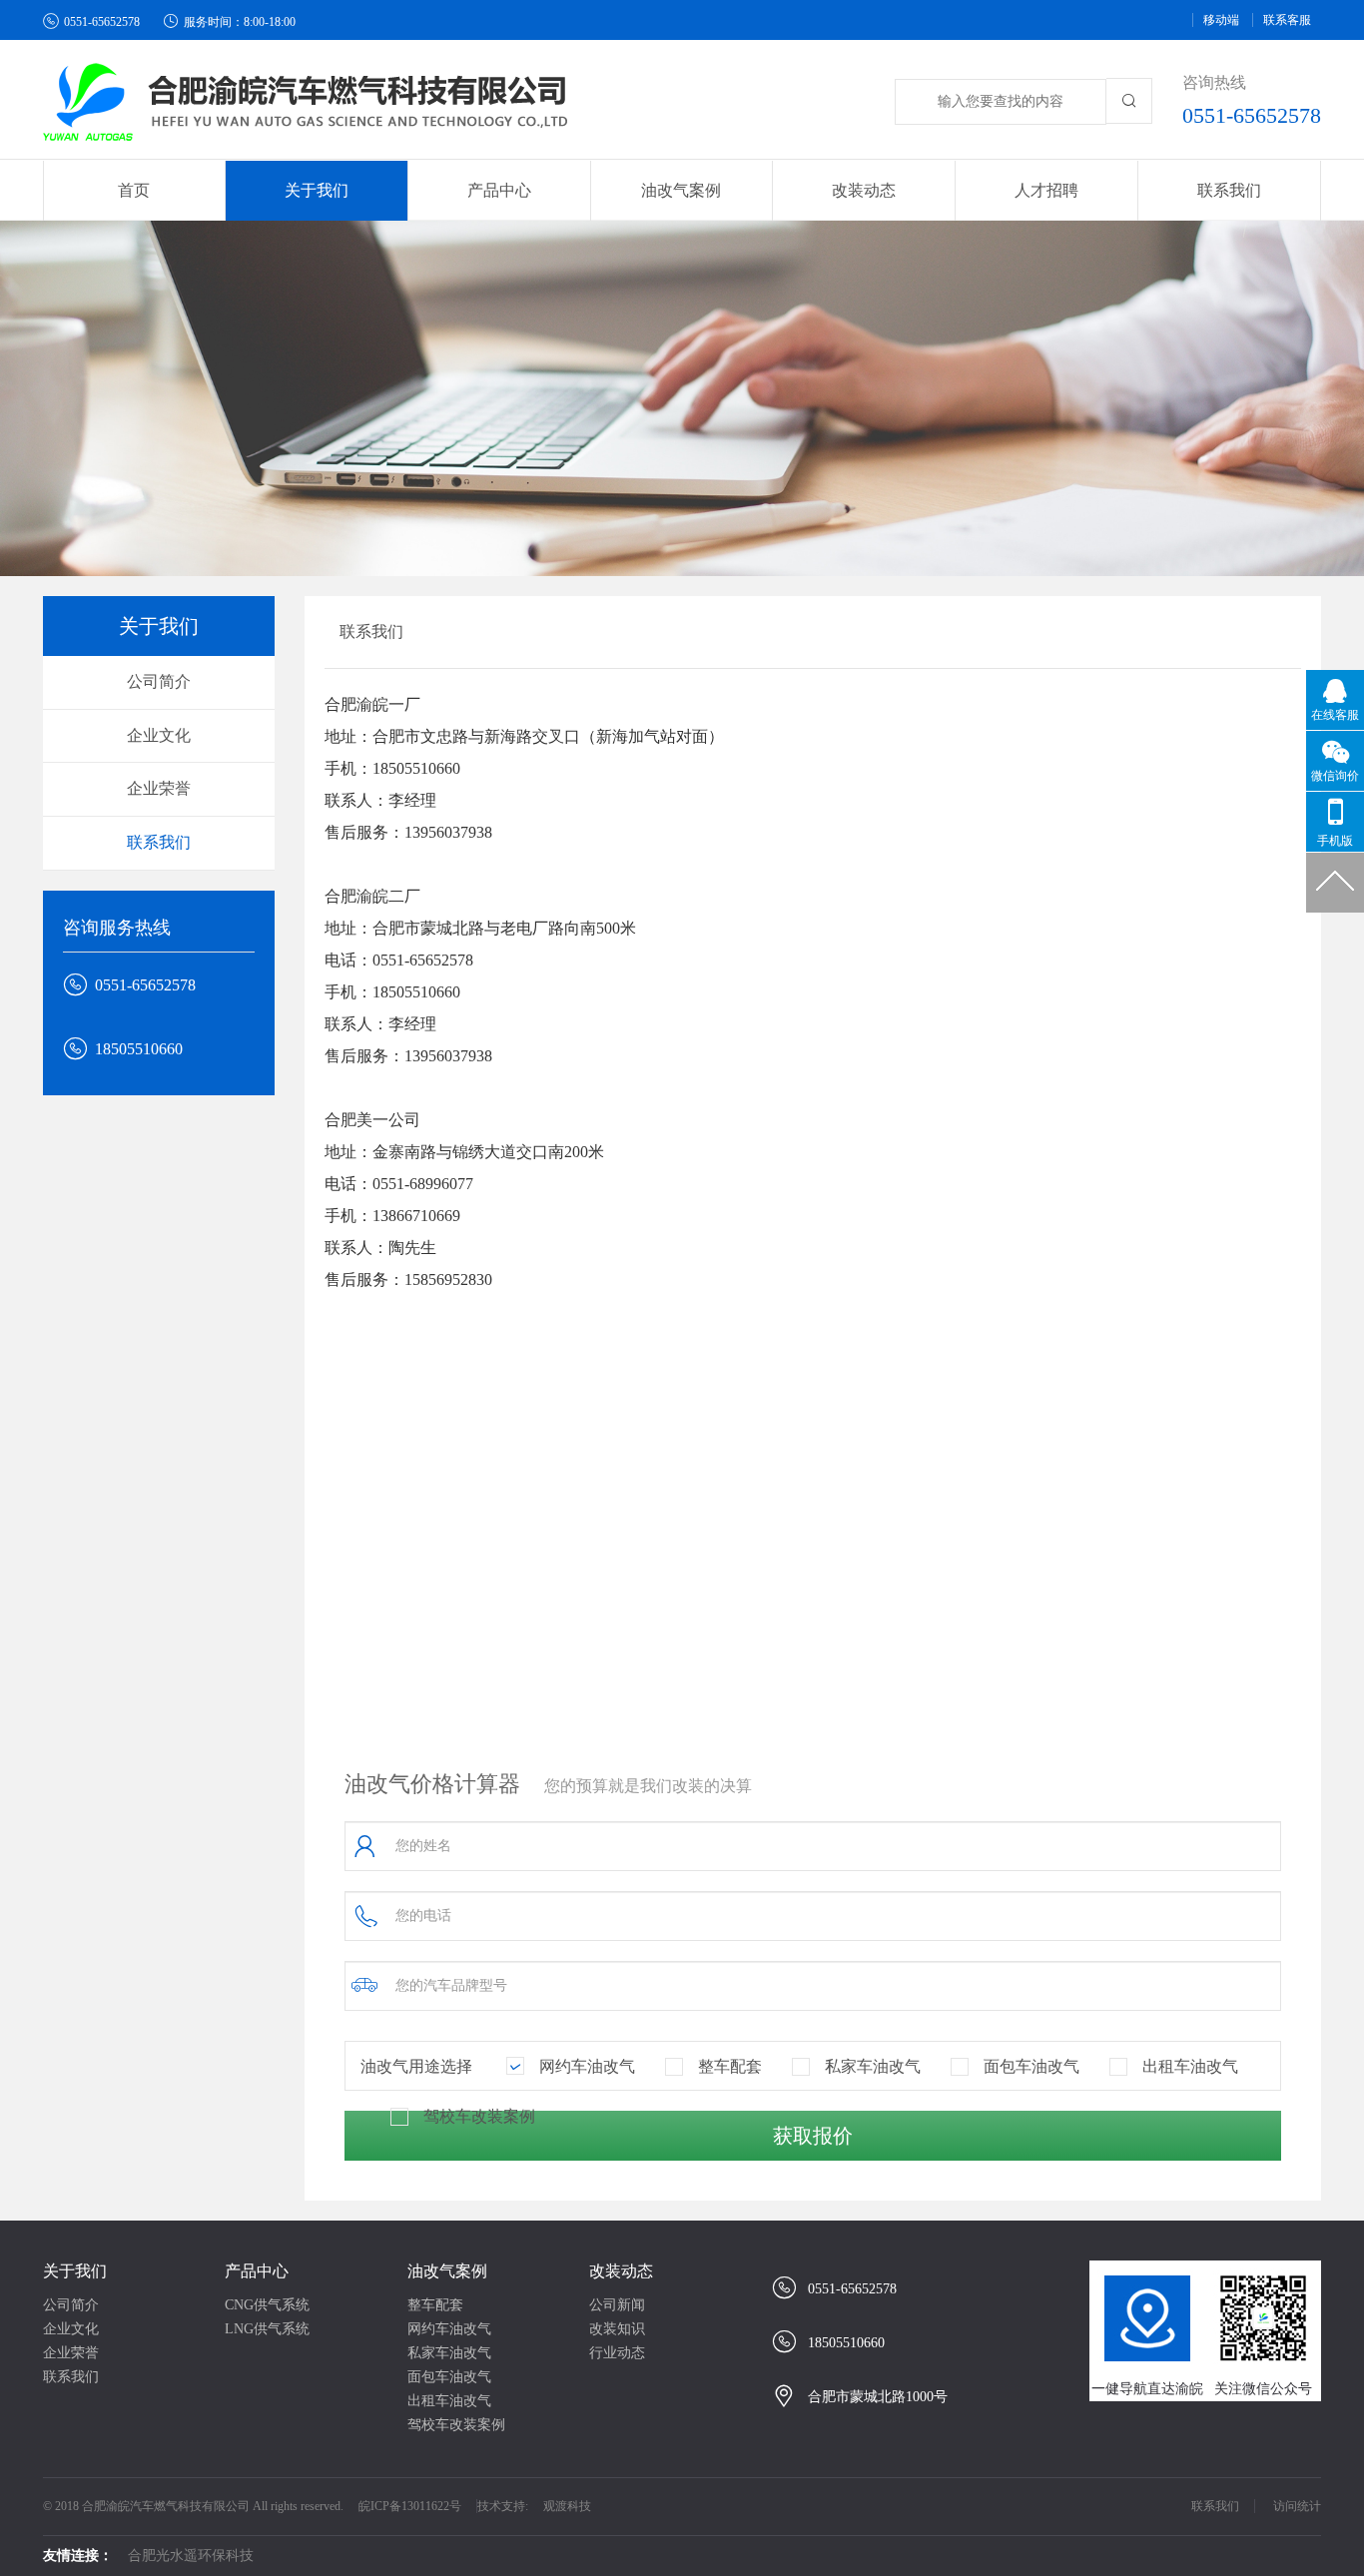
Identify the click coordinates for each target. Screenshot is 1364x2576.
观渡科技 (567, 2506)
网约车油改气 (449, 2329)
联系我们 (1229, 190)
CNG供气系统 (267, 2305)
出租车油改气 (449, 2401)
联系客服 (1287, 20)
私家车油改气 (449, 2353)
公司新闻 (617, 2305)
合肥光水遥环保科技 (191, 2556)
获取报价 (813, 2136)
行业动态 (617, 2353)
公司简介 (159, 681)
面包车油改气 (449, 2377)
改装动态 (621, 2271)
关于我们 (75, 2271)
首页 (134, 190)
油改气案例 (447, 2271)
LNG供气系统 (267, 2329)
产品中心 (257, 2271)
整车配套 (435, 2305)
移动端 (1221, 20)
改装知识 (617, 2329)
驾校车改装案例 (456, 2425)
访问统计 (1297, 2506)
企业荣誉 (159, 788)
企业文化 (159, 735)
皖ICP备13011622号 (410, 2506)
